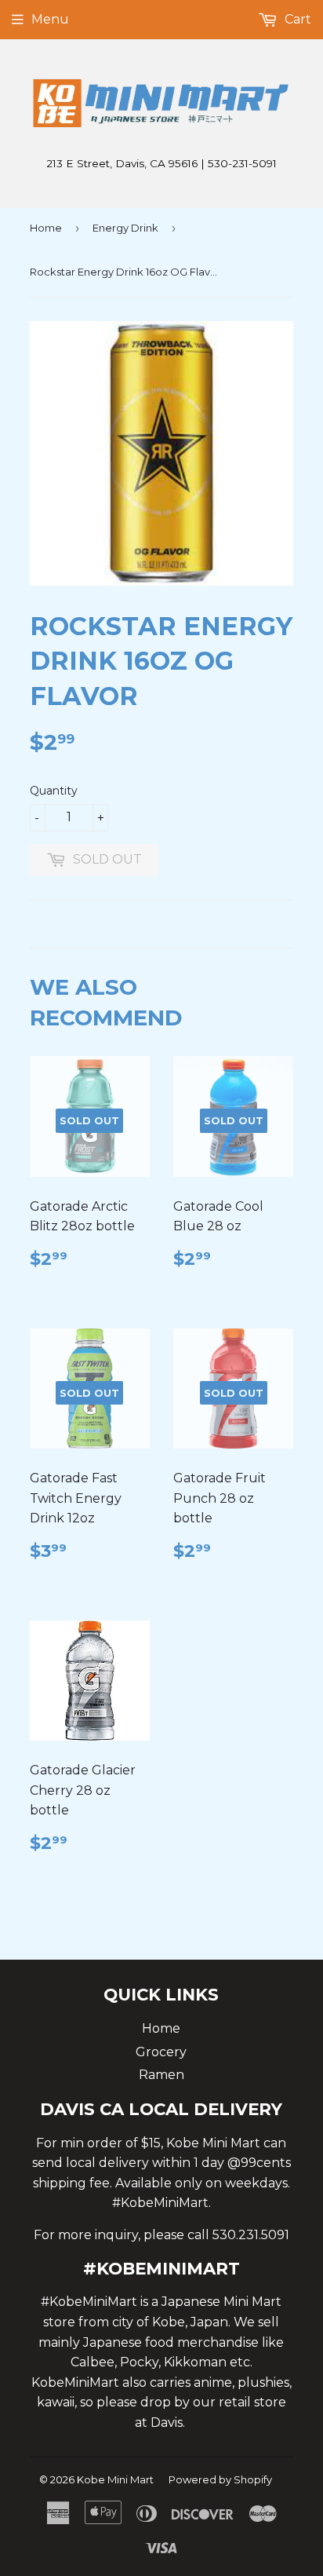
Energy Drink (125, 228)
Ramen (161, 2075)
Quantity (54, 791)
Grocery (161, 2052)
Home (46, 228)
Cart (296, 19)
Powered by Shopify (220, 2479)
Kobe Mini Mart (115, 2479)
